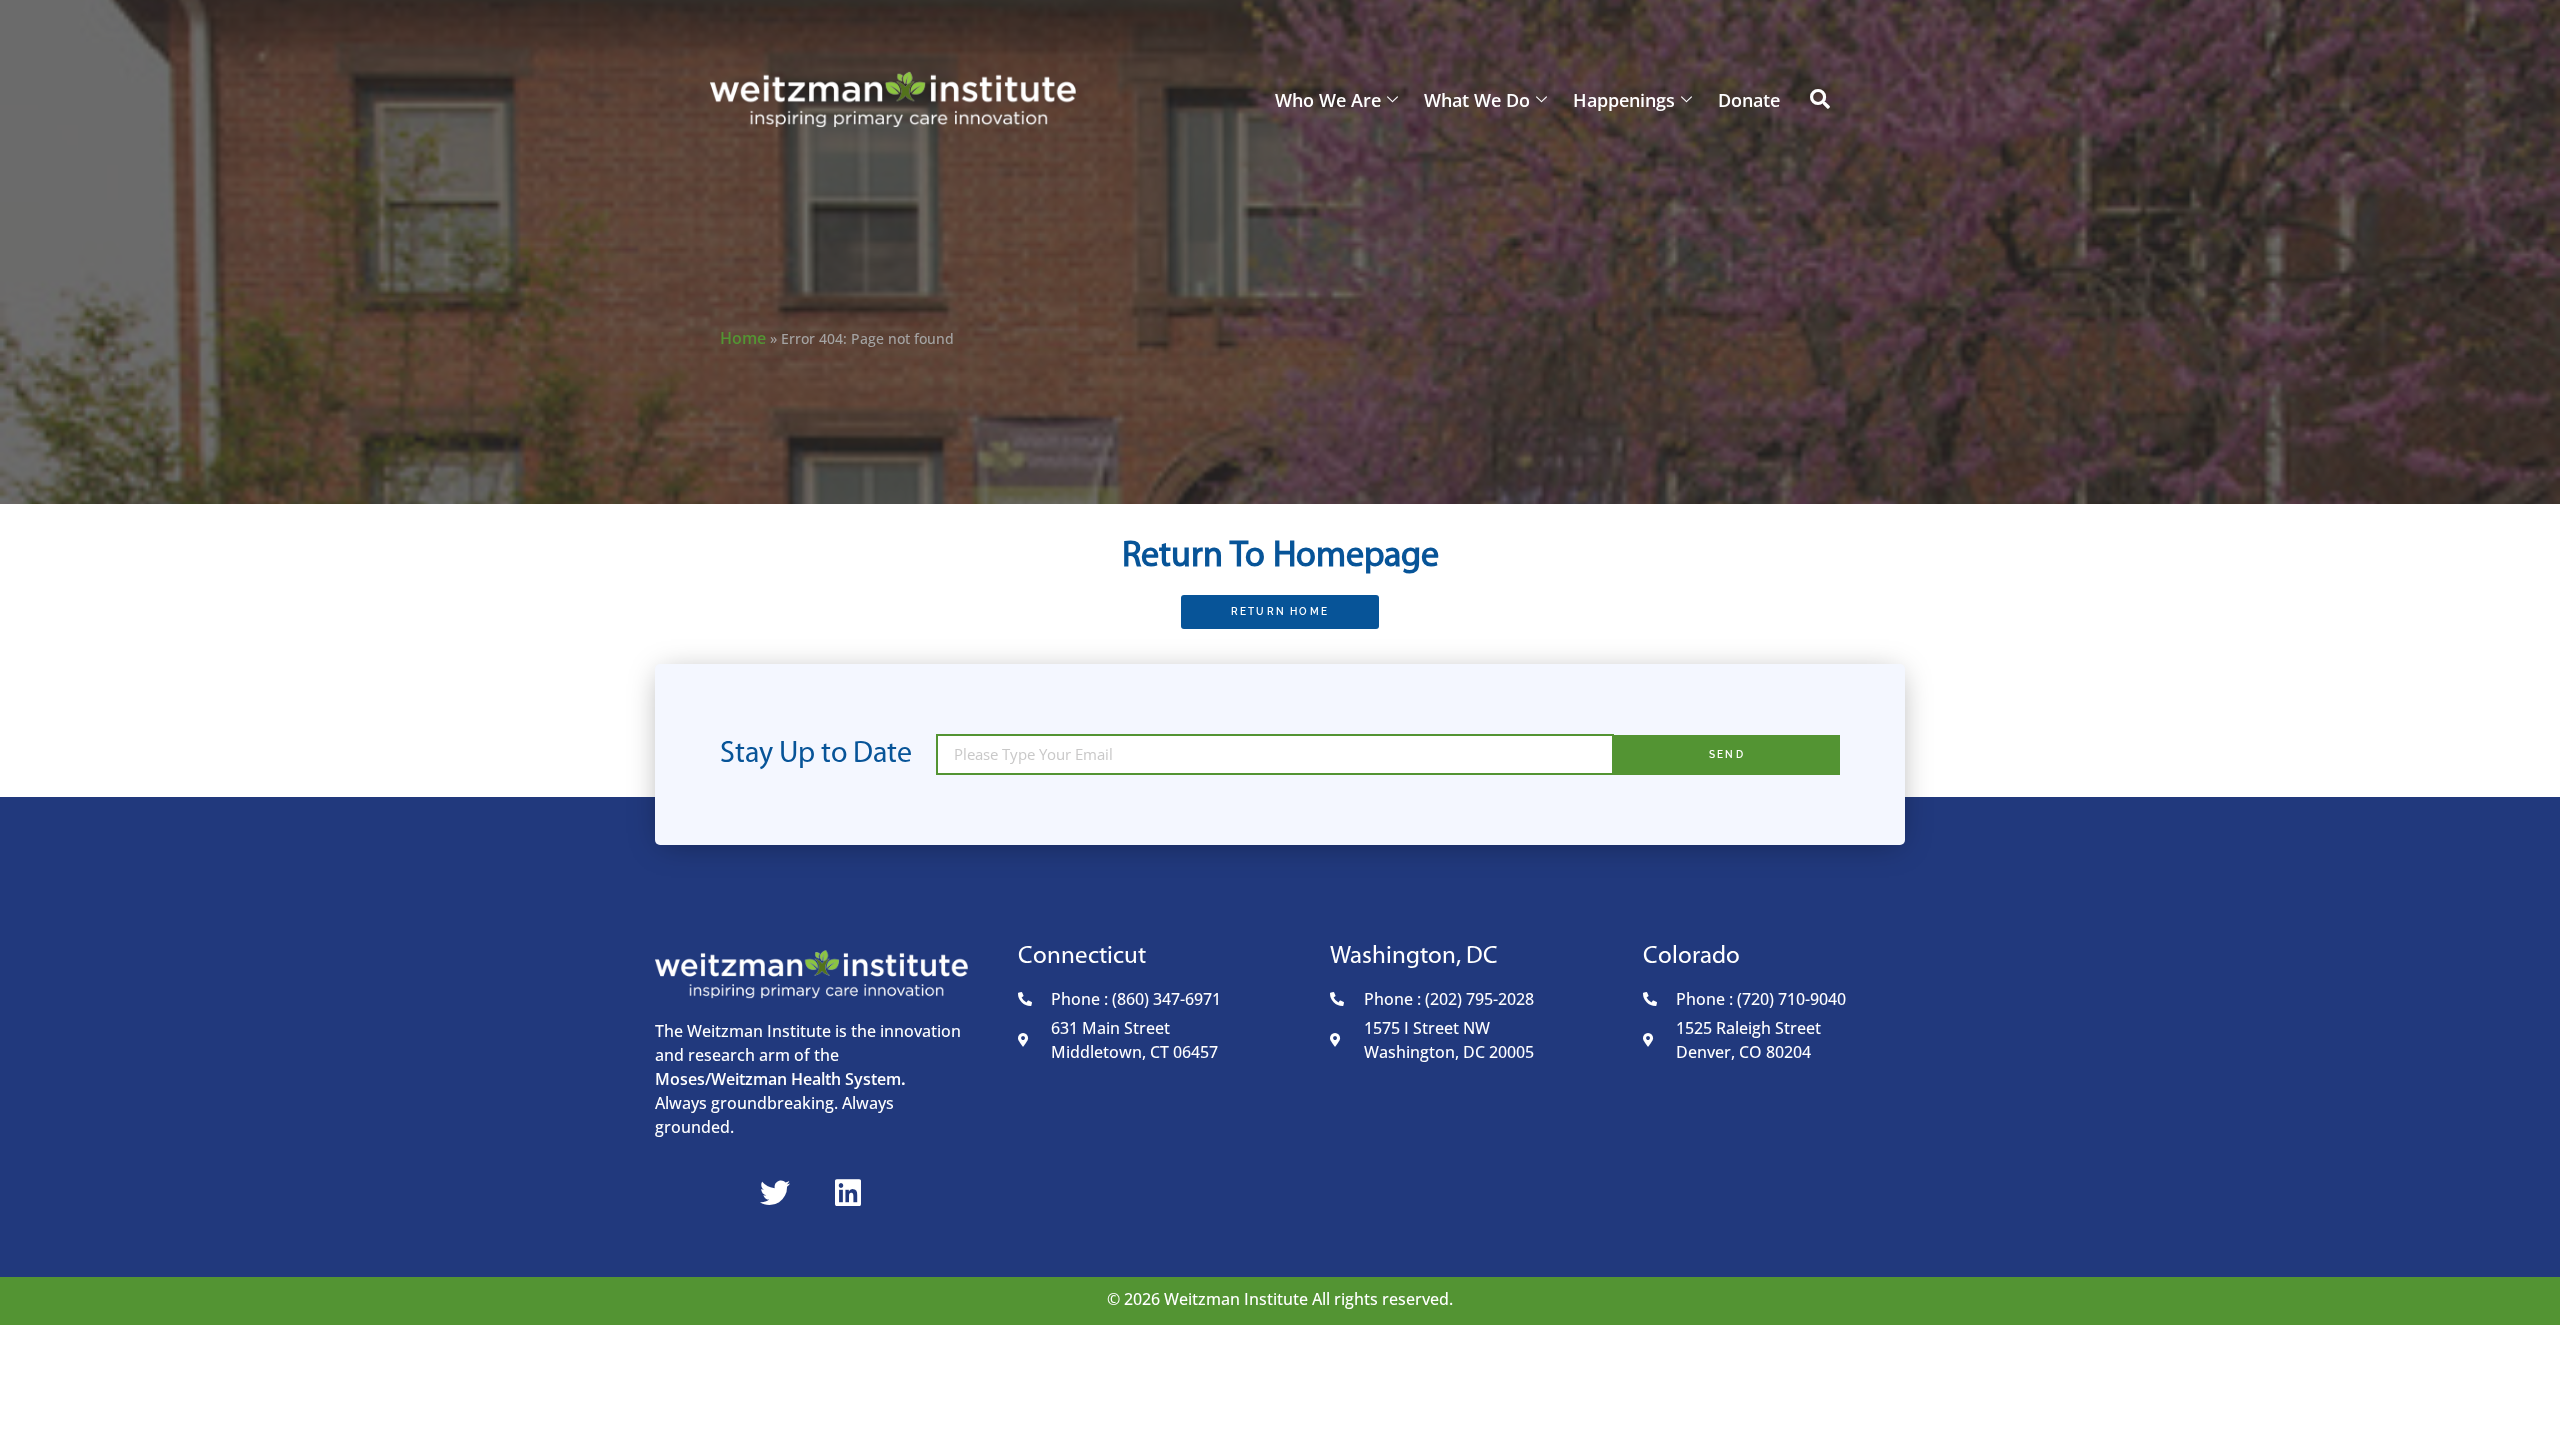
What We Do (1477, 100)
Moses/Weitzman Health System (778, 1079)
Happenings (1624, 100)
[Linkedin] (848, 1193)
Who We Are (1328, 100)
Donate (1749, 100)
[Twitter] (775, 1193)
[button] (1820, 100)
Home (743, 338)
